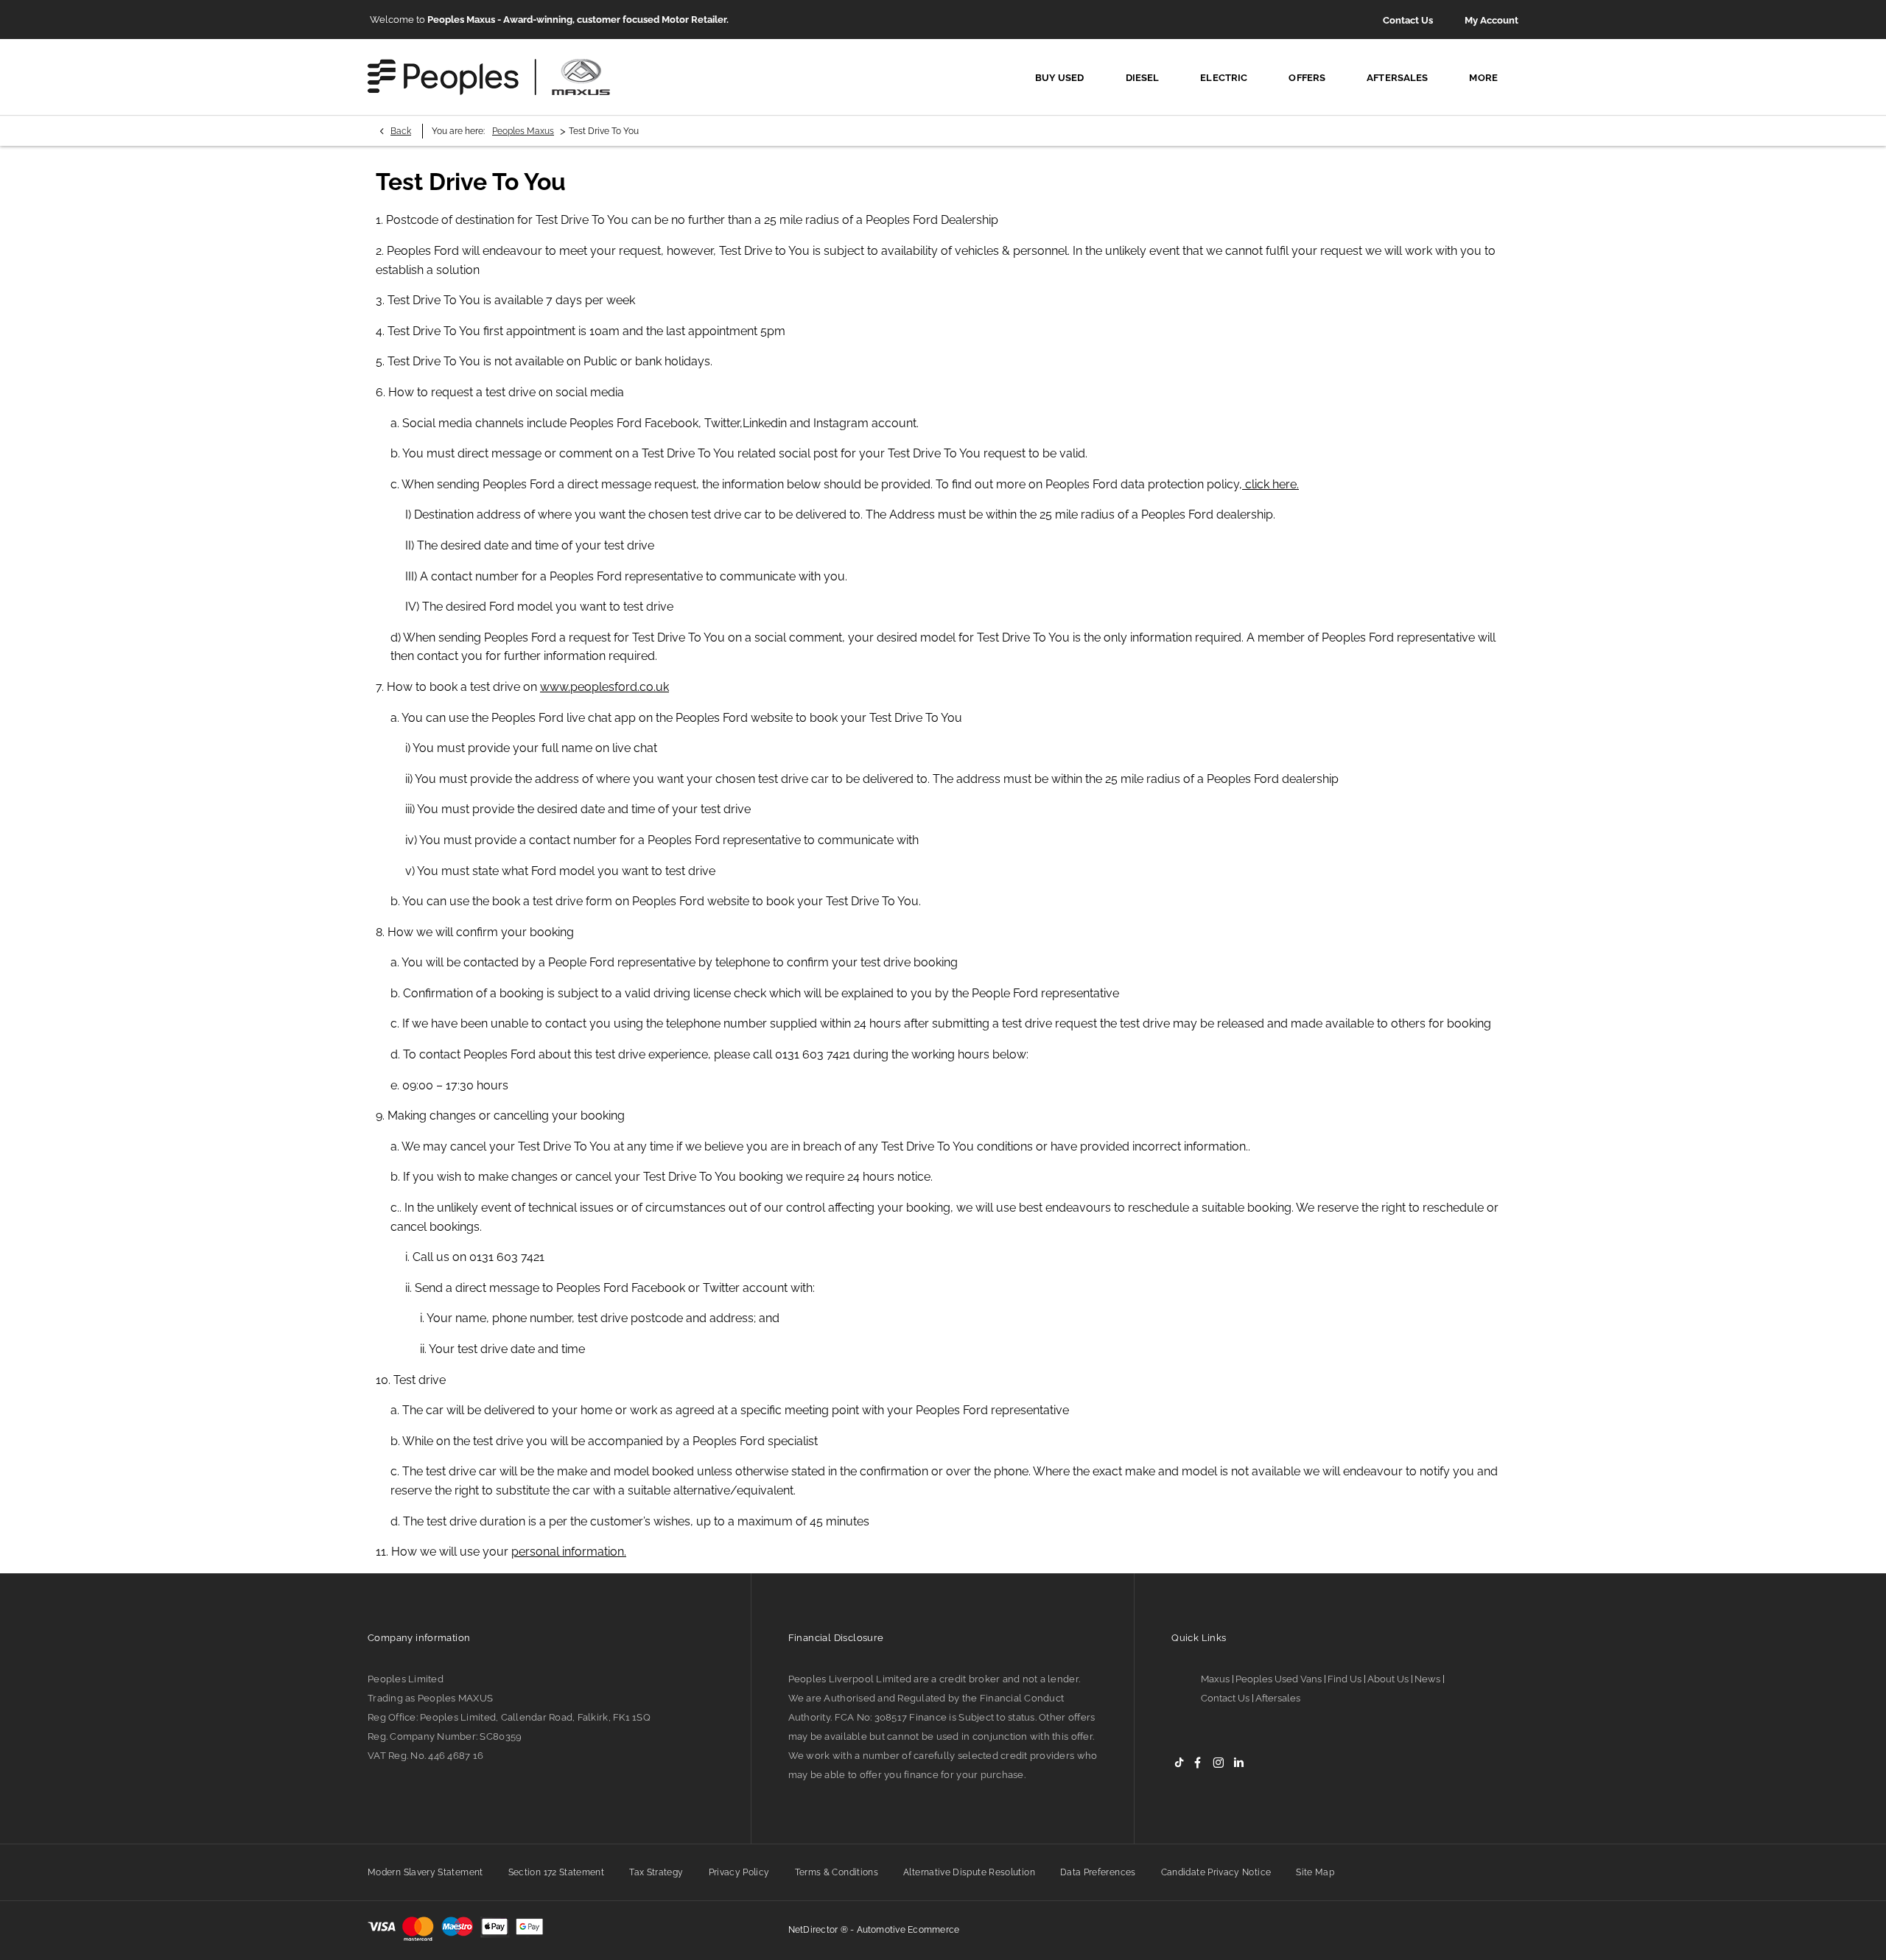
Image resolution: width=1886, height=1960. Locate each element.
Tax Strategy (656, 1872)
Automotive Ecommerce (908, 1930)
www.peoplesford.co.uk (604, 687)
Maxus (1215, 1679)
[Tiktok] (1179, 1762)
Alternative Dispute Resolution (969, 1872)
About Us (1388, 1679)
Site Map (1315, 1872)
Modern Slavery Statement (425, 1872)
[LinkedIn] (1239, 1762)
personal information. (569, 1552)
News (1427, 1679)
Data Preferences (1098, 1872)
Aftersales (1278, 1698)
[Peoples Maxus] (489, 77)
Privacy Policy (739, 1872)
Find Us (1345, 1679)
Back (401, 131)
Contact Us (1225, 1698)
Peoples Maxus (523, 131)
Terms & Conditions (837, 1872)
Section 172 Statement (557, 1872)
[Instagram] (1218, 1762)
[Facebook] (1198, 1762)
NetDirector (814, 1930)
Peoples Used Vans (1279, 1679)
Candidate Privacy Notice (1216, 1872)
